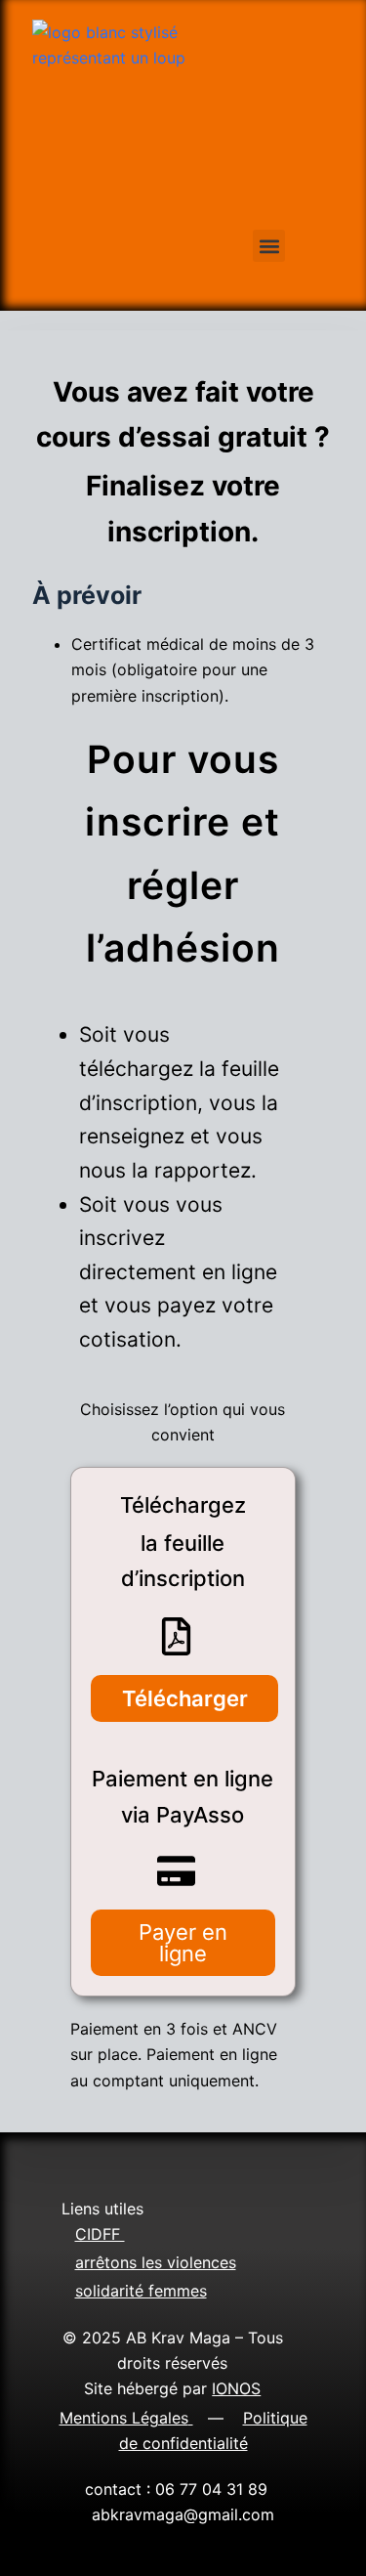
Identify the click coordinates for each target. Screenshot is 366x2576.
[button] (269, 246)
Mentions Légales (124, 2418)
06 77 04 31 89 (216, 2489)
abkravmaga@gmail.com (183, 2514)
